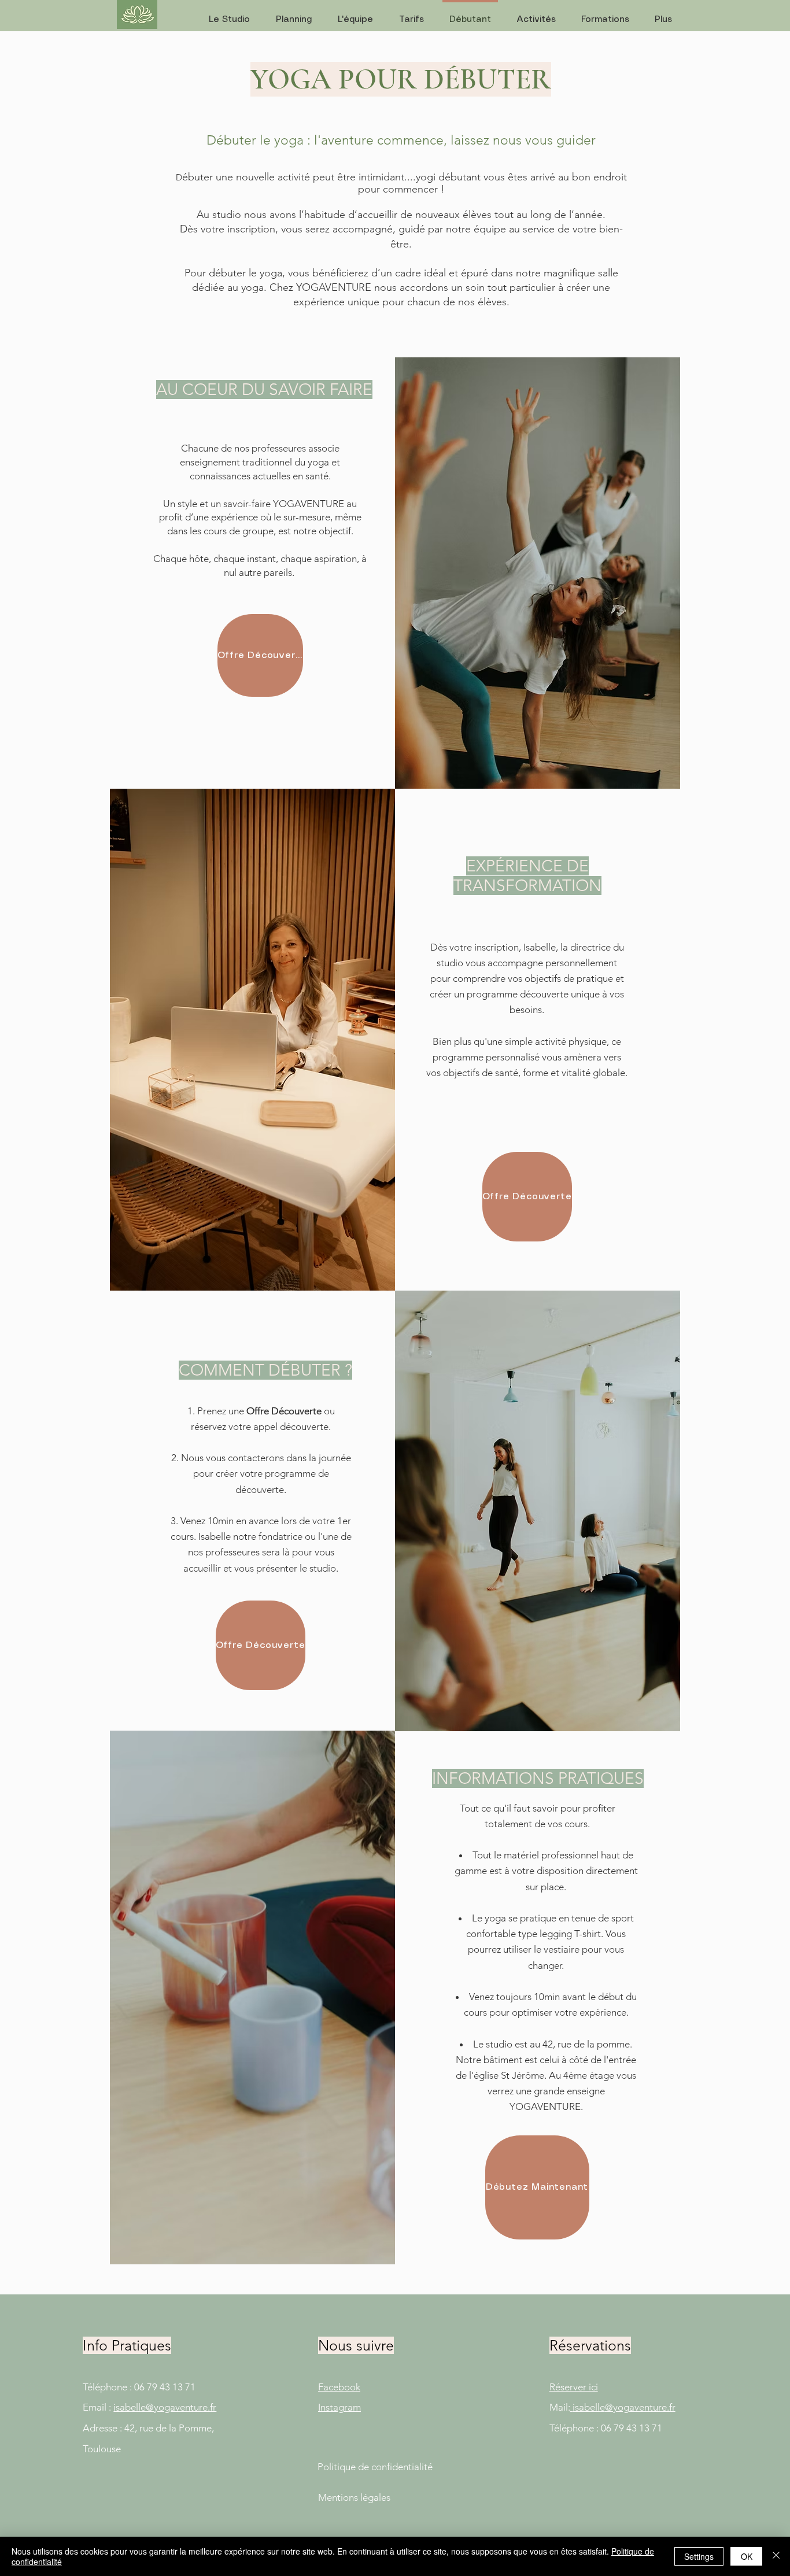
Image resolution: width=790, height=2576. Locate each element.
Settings (699, 2556)
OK (747, 2556)
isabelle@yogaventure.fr (165, 2407)
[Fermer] (776, 2556)
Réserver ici (574, 2387)
